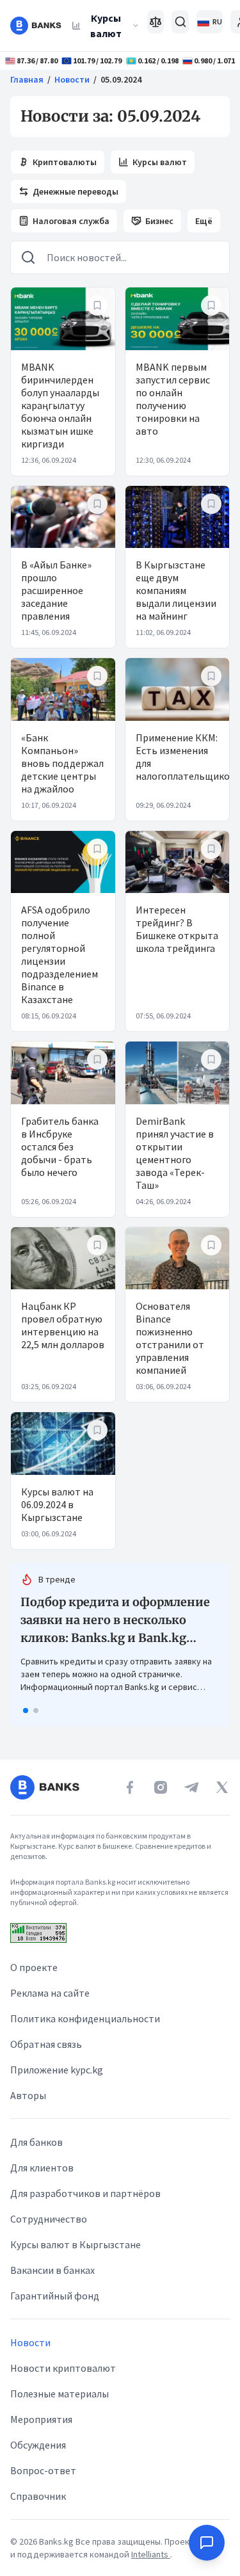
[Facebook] (130, 1787)
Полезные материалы (60, 2394)
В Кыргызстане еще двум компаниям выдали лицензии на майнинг (176, 590)
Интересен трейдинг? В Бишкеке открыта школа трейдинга (177, 929)
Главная (27, 79)
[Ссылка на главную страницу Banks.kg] (36, 26)
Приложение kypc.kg (57, 2070)
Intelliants (151, 2554)
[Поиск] (180, 22)
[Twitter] (222, 1787)
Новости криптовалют (63, 2368)
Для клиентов (42, 2168)
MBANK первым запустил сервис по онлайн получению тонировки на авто (173, 399)
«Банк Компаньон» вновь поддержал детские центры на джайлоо (62, 763)
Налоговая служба (71, 221)
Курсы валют (106, 26)
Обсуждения (38, 2445)
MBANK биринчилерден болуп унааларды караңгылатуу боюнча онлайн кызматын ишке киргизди (60, 405)
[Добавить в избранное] (97, 305)
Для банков (36, 2142)
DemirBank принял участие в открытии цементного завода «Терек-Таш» (175, 1153)
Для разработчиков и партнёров (85, 2193)
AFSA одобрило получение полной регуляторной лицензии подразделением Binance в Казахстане (60, 954)
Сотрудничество (49, 2219)
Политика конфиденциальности (85, 2018)
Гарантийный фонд (55, 2296)
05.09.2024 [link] (121, 79)
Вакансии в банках (52, 2270)
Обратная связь (46, 2044)
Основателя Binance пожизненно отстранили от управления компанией (170, 1338)
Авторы (28, 2095)
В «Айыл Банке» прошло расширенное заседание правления (56, 590)
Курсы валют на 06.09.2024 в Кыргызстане (57, 1504)
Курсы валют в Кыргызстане (76, 2244)
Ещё (204, 221)
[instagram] (161, 1787)
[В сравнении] (156, 22)
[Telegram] (191, 1787)
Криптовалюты (65, 162)
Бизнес (159, 221)
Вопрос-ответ (43, 2470)
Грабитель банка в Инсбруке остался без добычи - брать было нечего (60, 1147)
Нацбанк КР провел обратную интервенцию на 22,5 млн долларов (63, 1325)
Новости (72, 79)
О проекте (34, 1967)
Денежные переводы (76, 191)
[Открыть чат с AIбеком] (207, 2543)
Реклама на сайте (50, 1993)
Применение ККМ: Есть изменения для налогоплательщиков (186, 757)
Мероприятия (41, 2419)
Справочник (38, 2496)
